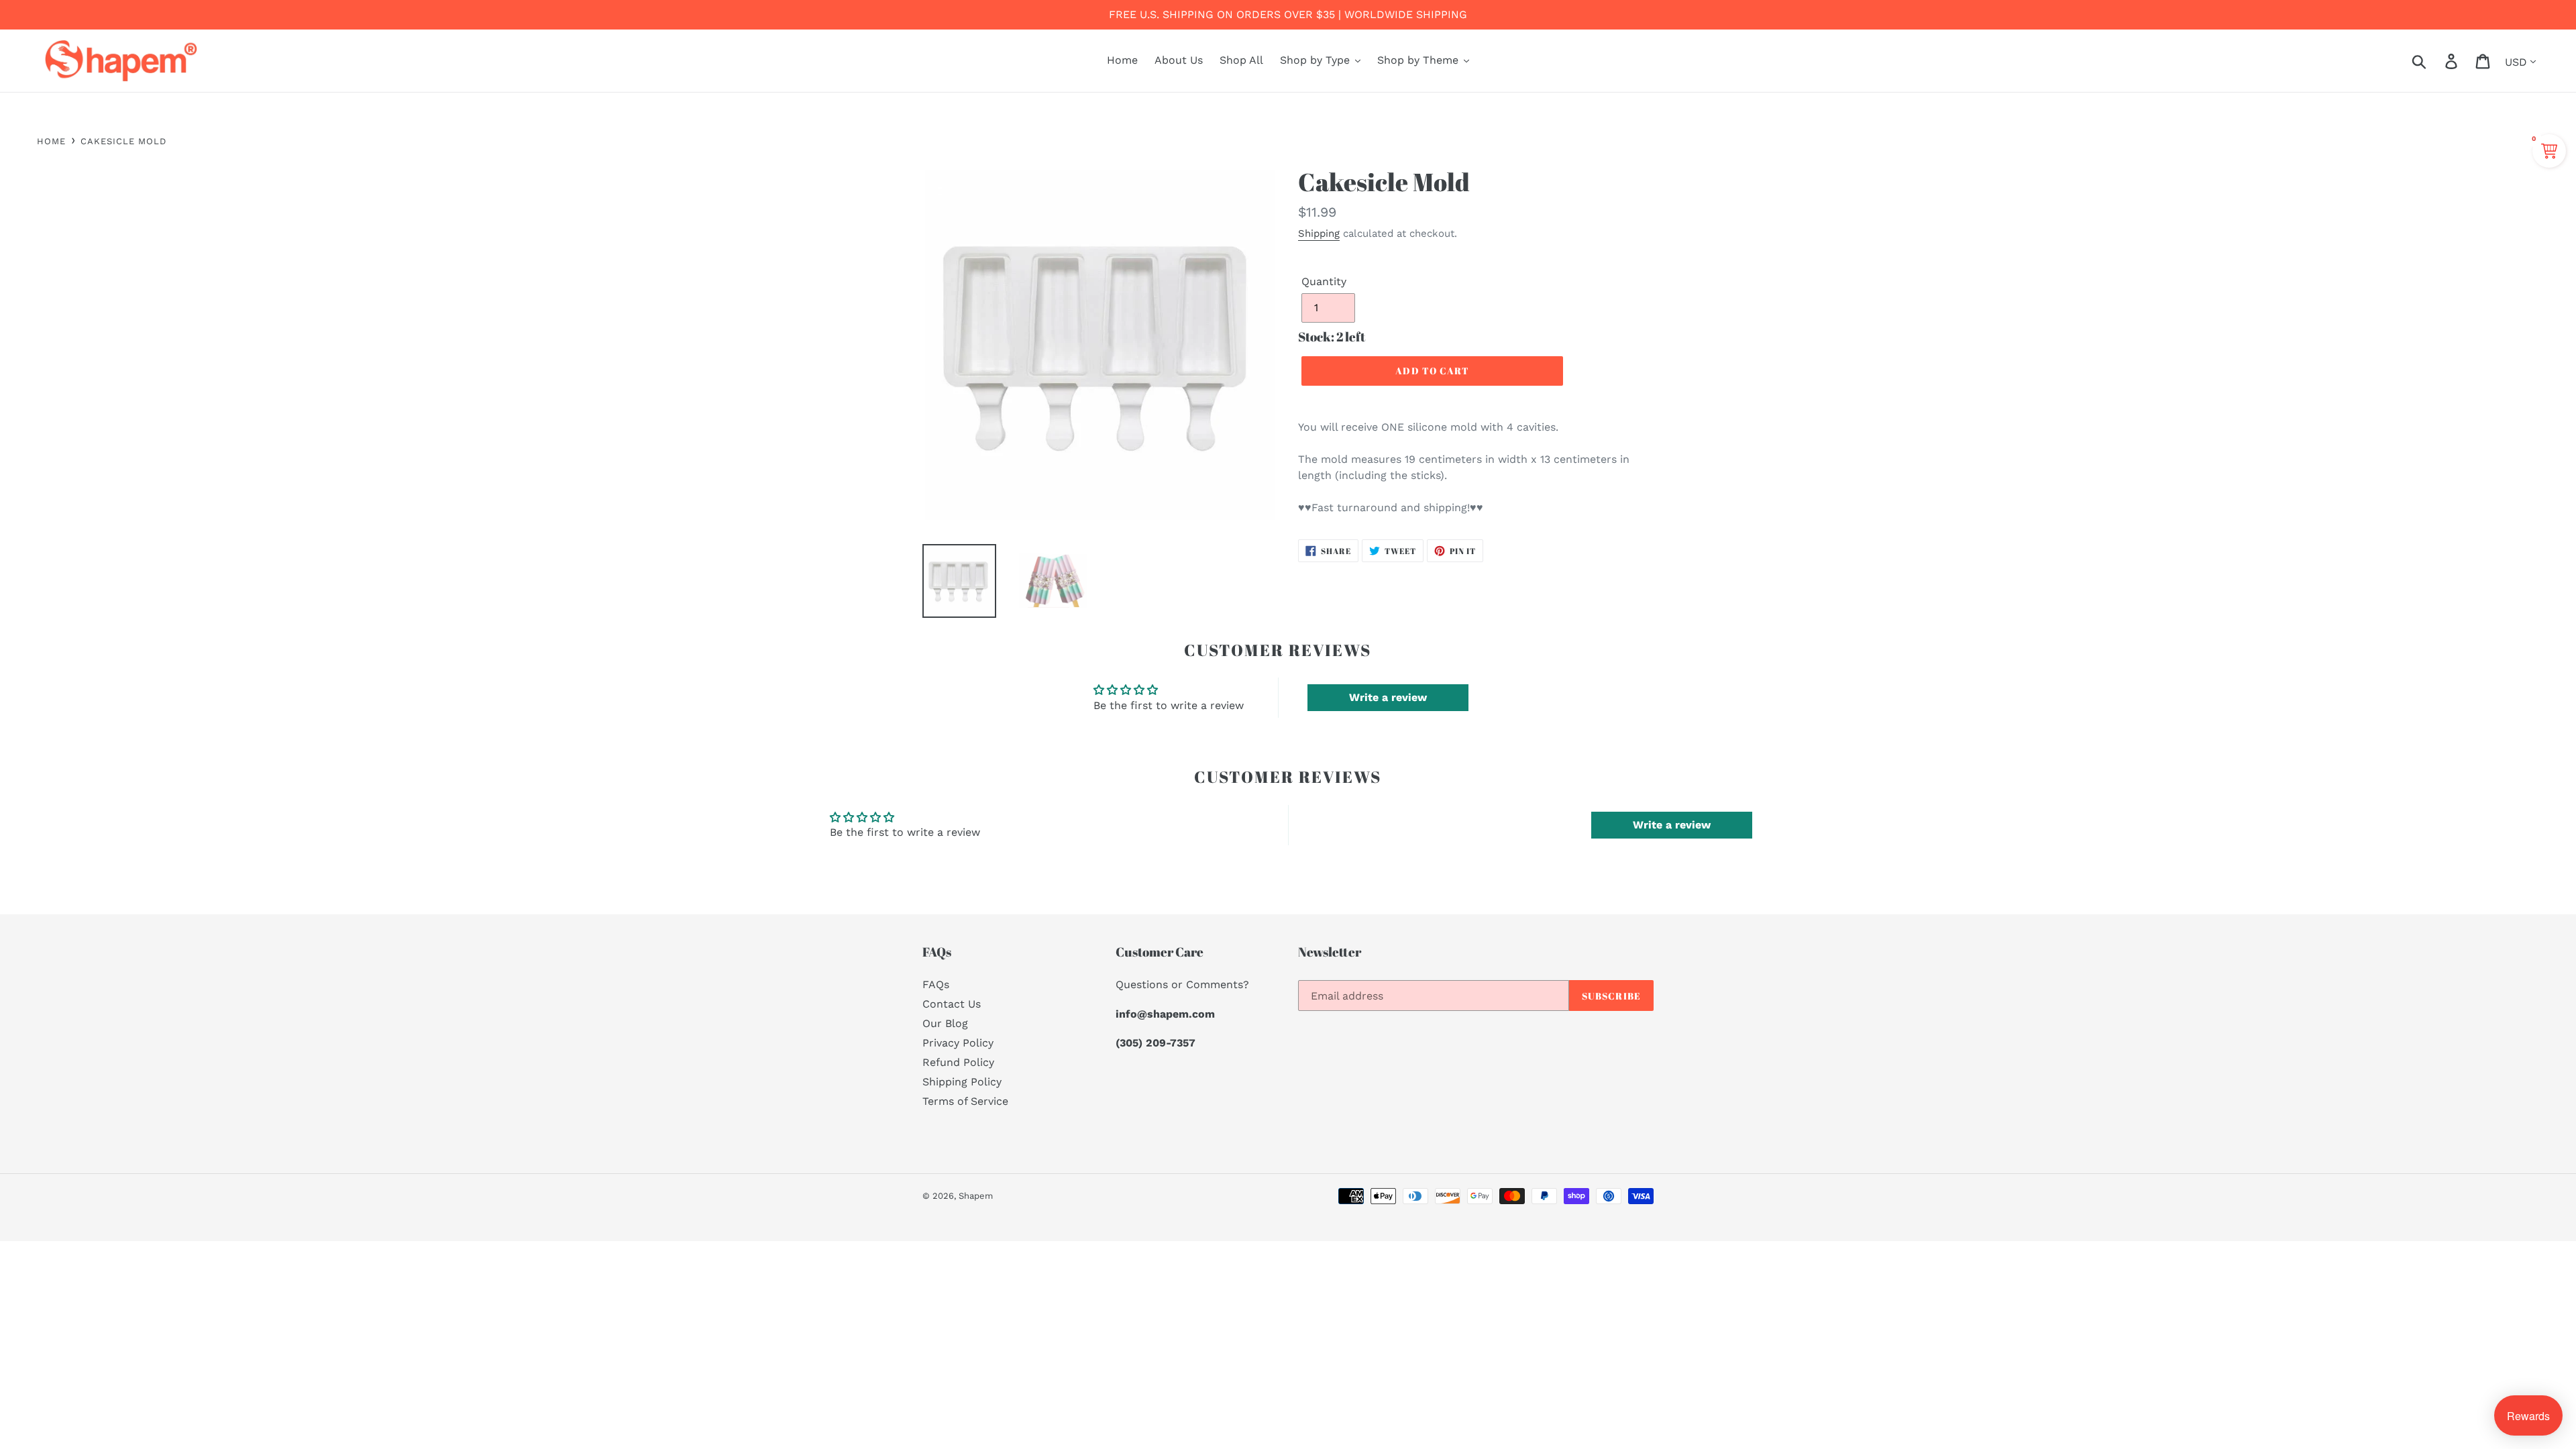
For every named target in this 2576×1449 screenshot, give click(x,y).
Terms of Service (965, 1101)
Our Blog (945, 1023)
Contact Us (952, 1004)
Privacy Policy (958, 1043)
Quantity (1324, 281)
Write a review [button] (1388, 697)
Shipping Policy (962, 1082)
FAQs (936, 984)
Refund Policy (958, 1062)
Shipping (1319, 233)
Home (51, 141)
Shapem (976, 1196)
